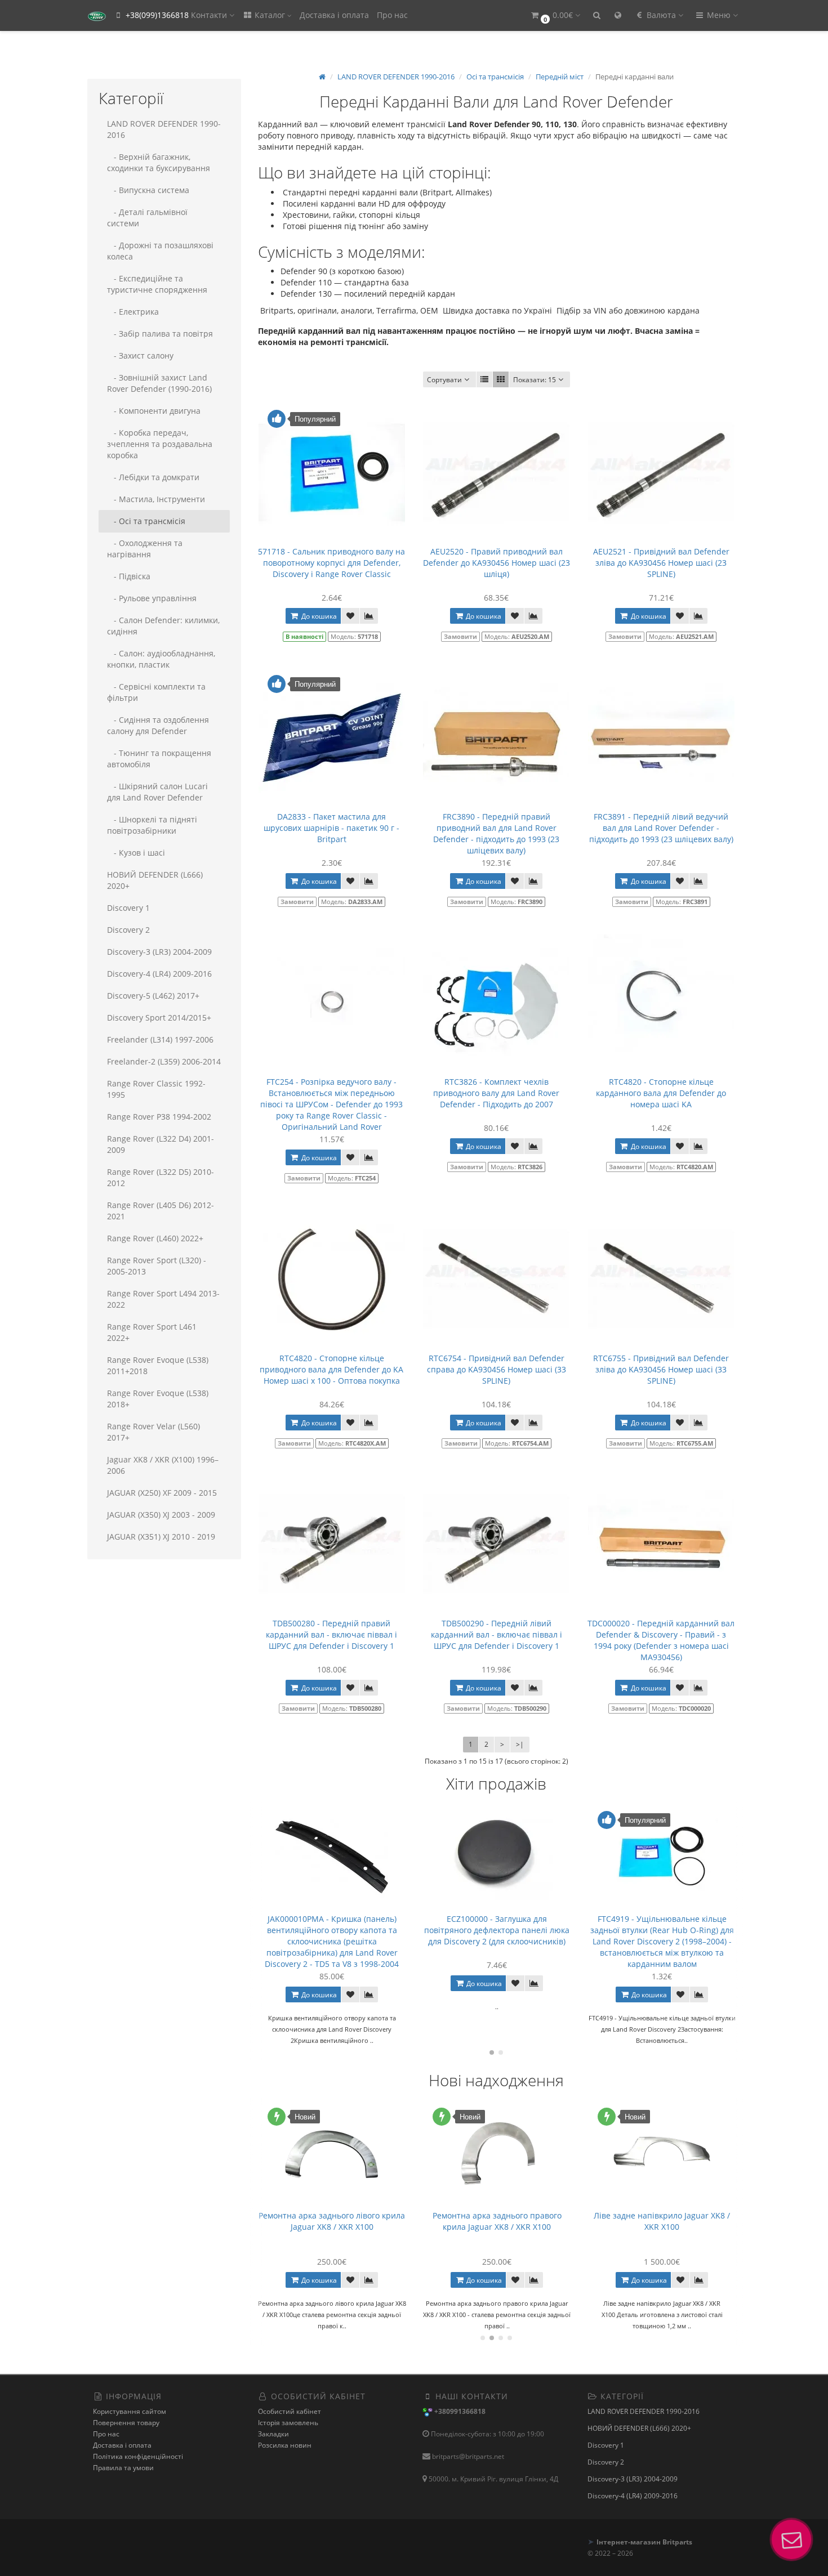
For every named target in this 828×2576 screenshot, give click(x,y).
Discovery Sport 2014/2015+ (159, 1018)
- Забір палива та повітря (160, 334)
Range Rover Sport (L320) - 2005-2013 (157, 1266)
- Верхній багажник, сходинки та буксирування (159, 162)
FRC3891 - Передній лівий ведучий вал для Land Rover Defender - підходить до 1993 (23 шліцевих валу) (661, 828)
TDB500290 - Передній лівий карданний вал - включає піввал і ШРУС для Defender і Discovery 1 (497, 1634)
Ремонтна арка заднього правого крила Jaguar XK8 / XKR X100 (497, 2221)
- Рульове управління (152, 598)
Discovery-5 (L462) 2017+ (153, 996)
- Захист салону (140, 355)
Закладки (273, 2434)
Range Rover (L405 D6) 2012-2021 (161, 1211)
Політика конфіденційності (138, 2456)
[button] (555, 15)
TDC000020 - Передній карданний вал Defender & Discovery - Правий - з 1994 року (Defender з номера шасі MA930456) (661, 1640)
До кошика (318, 616)
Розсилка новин (285, 2445)
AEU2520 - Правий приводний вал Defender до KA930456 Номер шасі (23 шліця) (497, 563)
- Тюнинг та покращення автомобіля (159, 759)
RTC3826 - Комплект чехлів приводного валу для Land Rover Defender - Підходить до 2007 (496, 1093)
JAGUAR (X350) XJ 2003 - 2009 (161, 1515)
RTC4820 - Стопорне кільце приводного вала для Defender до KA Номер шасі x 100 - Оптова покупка (331, 1369)
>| (520, 1744)
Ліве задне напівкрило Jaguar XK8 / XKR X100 (662, 2221)
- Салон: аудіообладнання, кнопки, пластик (161, 659)
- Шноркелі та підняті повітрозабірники (152, 825)
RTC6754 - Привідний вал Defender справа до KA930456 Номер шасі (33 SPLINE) (497, 1369)
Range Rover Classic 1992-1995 (156, 1089)
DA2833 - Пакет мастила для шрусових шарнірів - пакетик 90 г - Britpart (331, 828)
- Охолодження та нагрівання (145, 549)
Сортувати (444, 380)
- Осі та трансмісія (146, 521)
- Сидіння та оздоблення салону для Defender (158, 725)
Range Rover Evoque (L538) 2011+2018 (158, 1365)
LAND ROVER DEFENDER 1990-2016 (164, 129)
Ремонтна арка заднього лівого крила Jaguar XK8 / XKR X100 (332, 2221)
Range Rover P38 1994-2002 (159, 1117)
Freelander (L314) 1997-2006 (160, 1039)
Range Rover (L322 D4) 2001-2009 (161, 1144)
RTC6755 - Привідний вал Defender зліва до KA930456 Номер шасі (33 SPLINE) (661, 1369)
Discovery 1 (128, 908)
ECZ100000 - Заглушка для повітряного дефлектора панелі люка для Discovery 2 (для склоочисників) (415, 1930)
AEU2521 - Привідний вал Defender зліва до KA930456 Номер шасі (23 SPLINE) (661, 563)
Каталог (270, 15)
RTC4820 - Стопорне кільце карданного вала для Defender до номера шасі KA (661, 1093)
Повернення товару (126, 2423)
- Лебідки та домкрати (153, 477)
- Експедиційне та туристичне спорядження (157, 284)
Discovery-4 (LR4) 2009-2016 (159, 974)
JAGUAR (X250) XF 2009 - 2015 (162, 1493)
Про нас (392, 15)
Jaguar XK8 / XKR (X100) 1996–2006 (163, 1465)
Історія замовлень (288, 2423)
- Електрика (133, 312)
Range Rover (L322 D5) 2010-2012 (161, 1177)
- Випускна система (148, 190)
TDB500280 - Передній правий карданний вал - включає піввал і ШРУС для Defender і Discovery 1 (331, 1634)
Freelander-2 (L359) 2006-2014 (164, 1061)
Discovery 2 (128, 930)
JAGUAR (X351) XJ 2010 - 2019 (161, 1537)
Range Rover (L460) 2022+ (155, 1238)
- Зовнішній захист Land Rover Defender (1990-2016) (159, 383)
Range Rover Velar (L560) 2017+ (153, 1432)
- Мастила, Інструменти (156, 499)
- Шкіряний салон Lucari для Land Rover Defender (157, 792)
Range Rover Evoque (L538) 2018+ (158, 1399)
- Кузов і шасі (136, 853)
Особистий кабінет (290, 2411)
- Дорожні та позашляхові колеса (160, 251)
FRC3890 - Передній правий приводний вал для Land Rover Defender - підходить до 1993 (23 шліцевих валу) (496, 833)
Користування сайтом (130, 2411)
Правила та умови (123, 2468)
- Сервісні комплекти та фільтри (156, 692)
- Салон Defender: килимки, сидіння (163, 626)
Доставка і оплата (334, 15)
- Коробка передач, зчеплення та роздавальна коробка (160, 444)
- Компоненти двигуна (154, 411)
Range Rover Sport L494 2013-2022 (163, 1299)
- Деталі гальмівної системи (147, 218)
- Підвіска (129, 576)
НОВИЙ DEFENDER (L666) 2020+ (155, 880)
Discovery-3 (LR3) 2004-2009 (159, 952)
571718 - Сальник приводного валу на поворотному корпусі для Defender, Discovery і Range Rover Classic (331, 563)
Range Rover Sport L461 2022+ (152, 1332)
